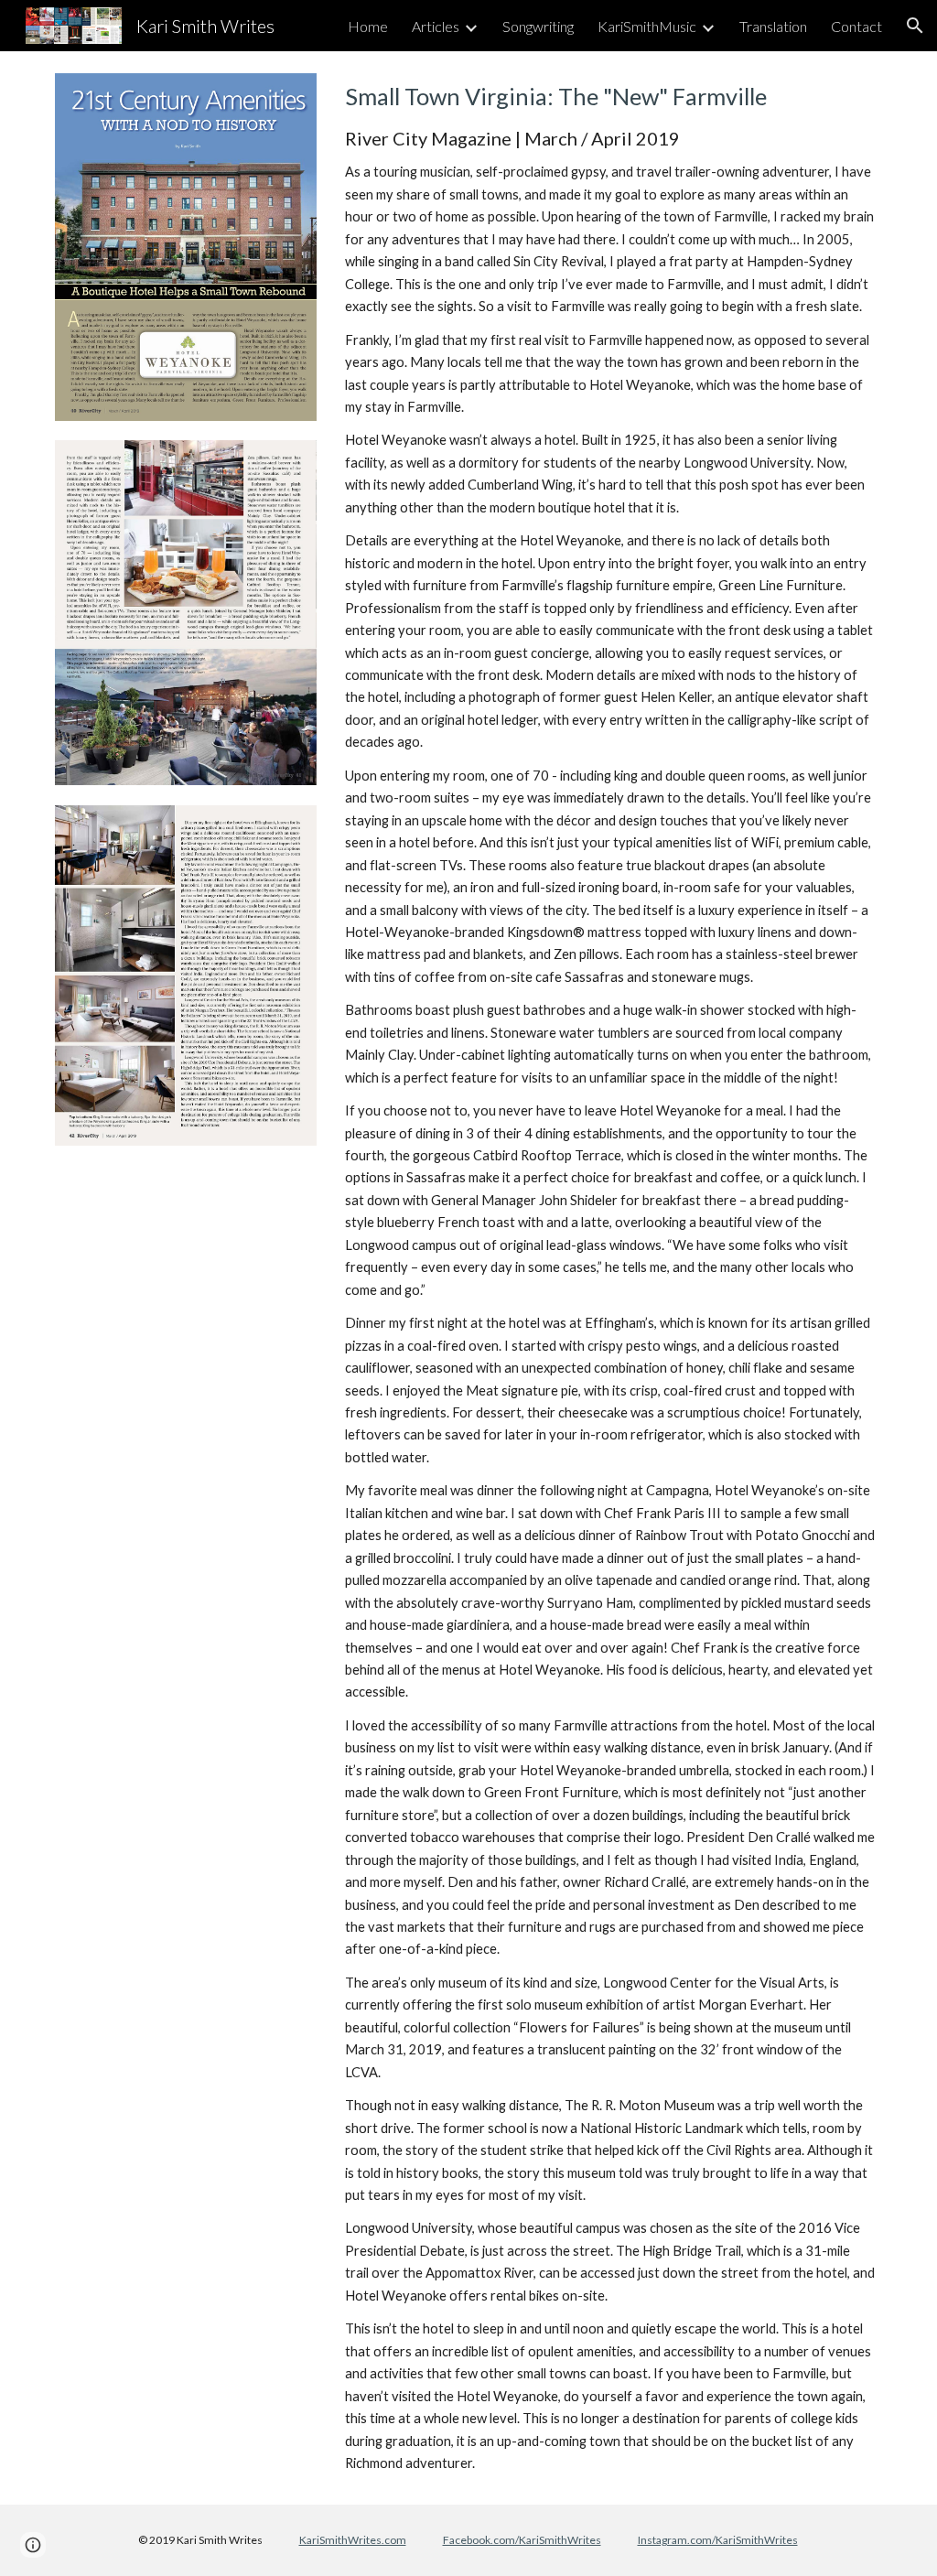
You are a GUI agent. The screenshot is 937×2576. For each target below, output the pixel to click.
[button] (915, 26)
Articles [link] (436, 26)
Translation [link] (773, 26)
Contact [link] (856, 26)
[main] (610, 1277)
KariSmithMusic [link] (647, 26)
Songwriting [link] (538, 26)
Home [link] (368, 26)
